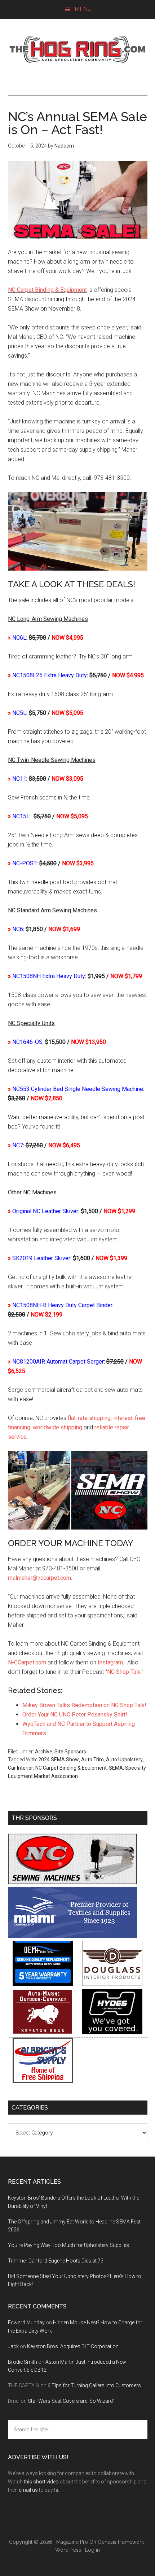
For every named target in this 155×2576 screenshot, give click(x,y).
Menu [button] (83, 9)
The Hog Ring (78, 50)
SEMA (116, 1768)
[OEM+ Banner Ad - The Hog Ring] (43, 1984)
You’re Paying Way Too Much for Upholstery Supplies (68, 2245)
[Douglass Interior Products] (112, 1984)
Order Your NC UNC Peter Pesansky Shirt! (75, 1715)
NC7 (18, 1145)
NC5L (19, 713)
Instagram (110, 1662)
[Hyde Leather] (112, 2032)
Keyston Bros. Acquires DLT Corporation (73, 2346)
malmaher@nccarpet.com (39, 1578)
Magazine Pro (72, 2542)
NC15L (21, 816)
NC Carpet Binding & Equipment (47, 290)
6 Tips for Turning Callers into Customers (94, 2385)
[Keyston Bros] (43, 2032)
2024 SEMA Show (59, 1760)
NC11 (19, 779)
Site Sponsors (70, 1752)
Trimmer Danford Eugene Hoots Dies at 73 (56, 2261)
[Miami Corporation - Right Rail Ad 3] (72, 1936)
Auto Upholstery (124, 1760)
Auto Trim (92, 1760)
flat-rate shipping (89, 1418)
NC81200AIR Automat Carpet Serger (58, 1362)
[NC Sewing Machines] (72, 1882)
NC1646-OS (27, 1042)
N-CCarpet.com (27, 1662)
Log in (92, 2550)
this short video (41, 2482)
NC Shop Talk (124, 1672)
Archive (44, 1752)
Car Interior (21, 1768)
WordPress (68, 2550)
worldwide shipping (57, 1427)
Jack (13, 2346)
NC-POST (25, 863)
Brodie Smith (23, 2362)
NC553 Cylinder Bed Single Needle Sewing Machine (78, 1089)
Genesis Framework (121, 2542)
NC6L (19, 638)
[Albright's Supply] (43, 2081)
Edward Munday (26, 2323)
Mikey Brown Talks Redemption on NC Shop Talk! (84, 1705)
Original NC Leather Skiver (45, 1211)
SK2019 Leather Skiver (41, 1258)
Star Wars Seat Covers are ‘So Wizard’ (71, 2401)
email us (28, 2490)
